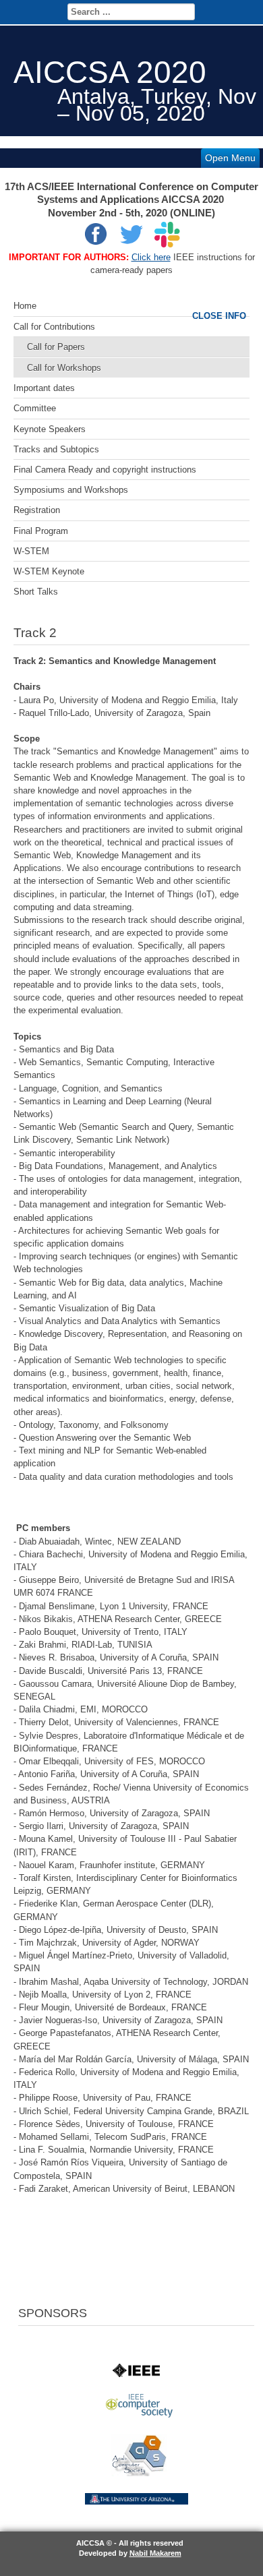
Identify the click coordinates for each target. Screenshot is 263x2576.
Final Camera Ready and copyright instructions (105, 470)
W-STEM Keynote (49, 571)
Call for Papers (56, 347)
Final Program (41, 531)
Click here (151, 257)
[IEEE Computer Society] (139, 2415)
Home (25, 306)
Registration (37, 510)
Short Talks (36, 592)
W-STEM (31, 551)
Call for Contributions (54, 327)
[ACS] (139, 2473)
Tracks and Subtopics (56, 449)
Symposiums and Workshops (71, 490)
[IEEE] (136, 2374)
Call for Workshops (64, 368)
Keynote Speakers (50, 429)
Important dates (44, 388)
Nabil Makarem (155, 2553)
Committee (35, 408)
